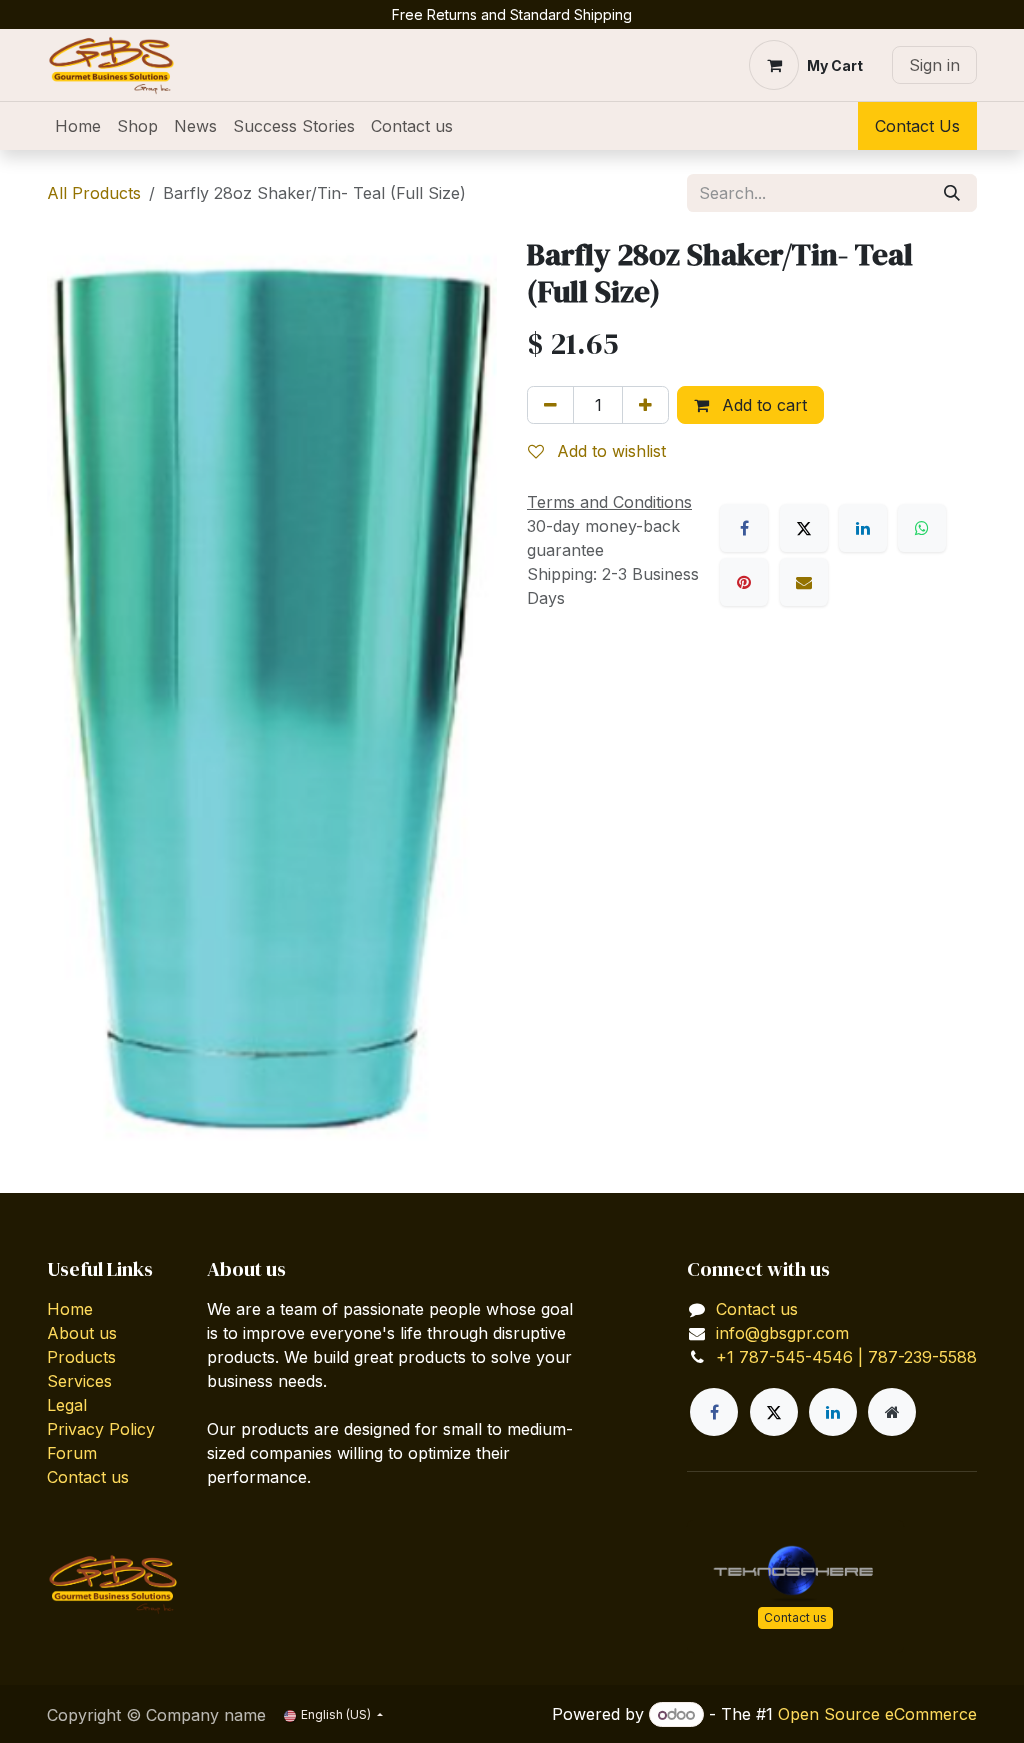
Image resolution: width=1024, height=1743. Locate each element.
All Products (94, 193)
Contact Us (917, 126)
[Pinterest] (744, 582)
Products (81, 1357)
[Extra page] (892, 1412)
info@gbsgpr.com (782, 1333)
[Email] (804, 582)
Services (79, 1381)
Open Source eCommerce (877, 1714)
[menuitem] (78, 126)
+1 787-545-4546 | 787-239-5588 (846, 1357)
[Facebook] (744, 528)
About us (82, 1333)
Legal (67, 1405)
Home (70, 1309)
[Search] (952, 193)
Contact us (88, 1477)
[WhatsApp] (922, 528)
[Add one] (645, 405)
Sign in (934, 65)
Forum (72, 1453)
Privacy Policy (101, 1429)
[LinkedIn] (863, 528)
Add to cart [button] (762, 405)
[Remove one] (550, 405)
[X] (804, 528)
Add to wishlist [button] (609, 451)
